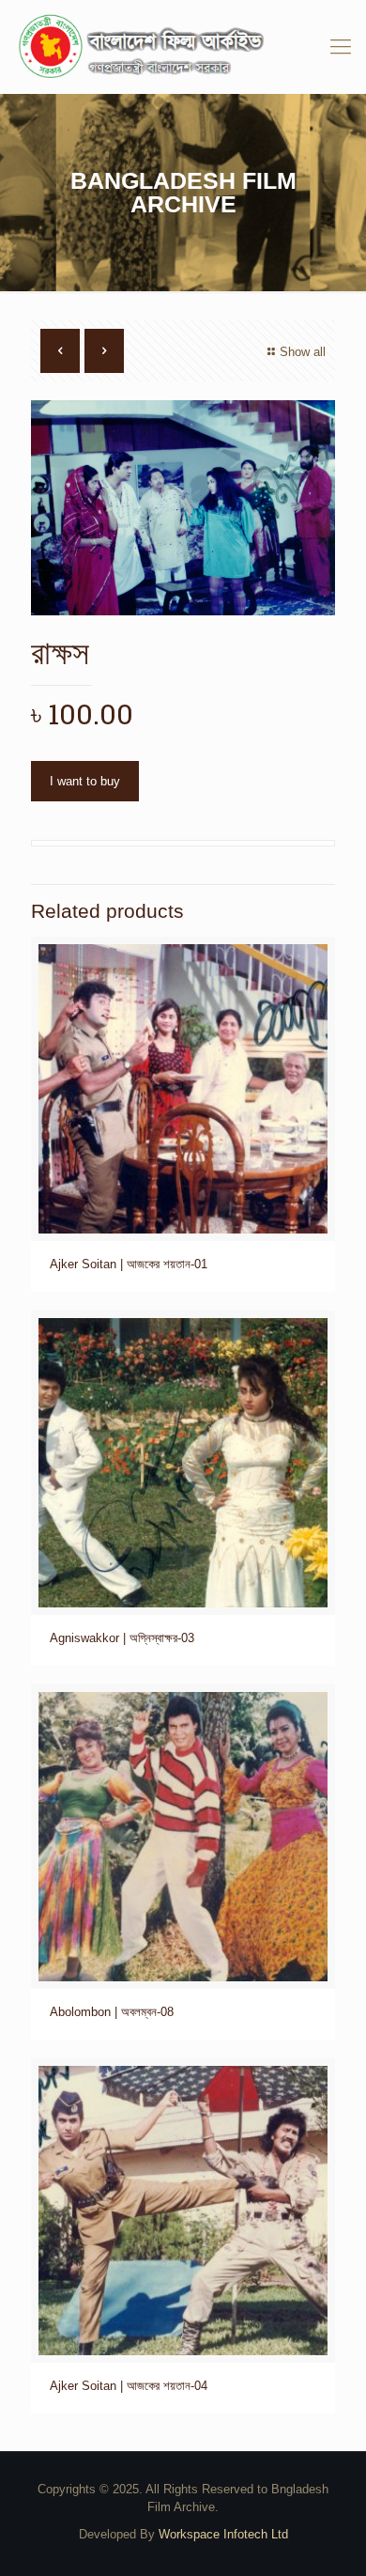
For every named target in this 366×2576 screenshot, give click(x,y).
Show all (303, 352)
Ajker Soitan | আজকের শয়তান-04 (129, 2386)
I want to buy (85, 781)
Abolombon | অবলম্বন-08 (112, 2012)
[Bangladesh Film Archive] (183, 47)
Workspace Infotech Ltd (223, 2534)
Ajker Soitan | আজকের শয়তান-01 (129, 1264)
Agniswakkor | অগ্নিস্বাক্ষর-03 (122, 1638)
